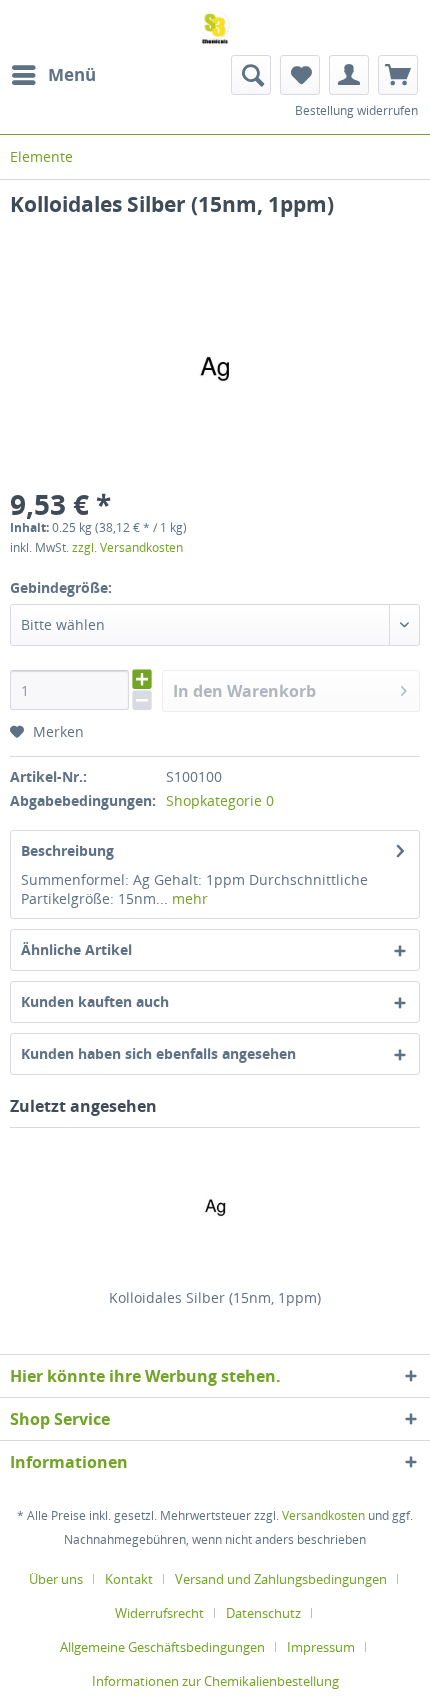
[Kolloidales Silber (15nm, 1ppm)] (215, 1208)
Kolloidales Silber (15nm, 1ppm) (215, 1297)
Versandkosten (323, 1515)
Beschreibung (67, 850)
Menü (72, 74)
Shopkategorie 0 (220, 800)
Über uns (56, 1579)
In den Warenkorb (244, 691)
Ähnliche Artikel (76, 949)
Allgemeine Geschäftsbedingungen (162, 1647)
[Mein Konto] (349, 75)
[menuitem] (53, 75)
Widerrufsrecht (159, 1613)
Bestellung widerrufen (356, 110)
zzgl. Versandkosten (127, 547)
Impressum (321, 1647)
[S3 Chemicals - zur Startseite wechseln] (215, 27)
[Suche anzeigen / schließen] (251, 75)
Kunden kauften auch (95, 1001)
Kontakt (129, 1579)
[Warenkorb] (398, 75)
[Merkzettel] (300, 75)
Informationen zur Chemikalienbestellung (215, 1681)
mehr (188, 898)
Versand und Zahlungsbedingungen (281, 1579)
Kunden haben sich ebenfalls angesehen (158, 1053)
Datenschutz (263, 1613)
